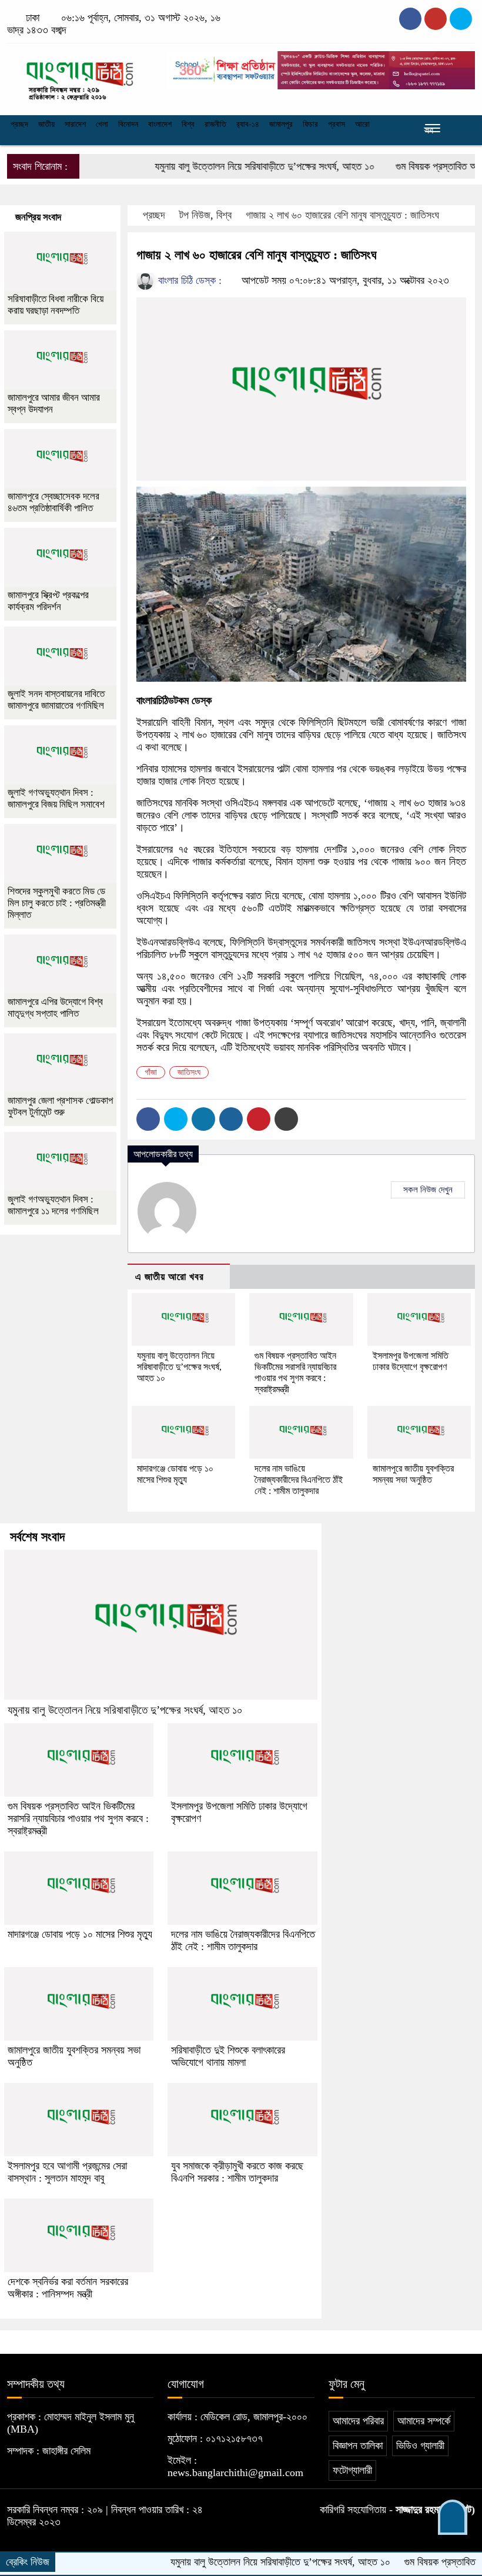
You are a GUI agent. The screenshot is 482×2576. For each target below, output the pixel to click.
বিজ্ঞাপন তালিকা (358, 2446)
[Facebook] (148, 1119)
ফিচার (310, 124)
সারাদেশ (75, 124)
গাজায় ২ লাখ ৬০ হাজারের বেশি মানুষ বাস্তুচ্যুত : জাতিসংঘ (342, 215)
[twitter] (436, 19)
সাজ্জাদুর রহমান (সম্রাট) (435, 2510)
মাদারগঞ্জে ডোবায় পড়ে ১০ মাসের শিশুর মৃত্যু (80, 1934)
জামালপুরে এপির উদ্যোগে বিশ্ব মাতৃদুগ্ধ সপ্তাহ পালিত (55, 1008)
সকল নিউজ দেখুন (428, 1190)
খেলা (102, 124)
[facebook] (410, 19)
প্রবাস (337, 124)
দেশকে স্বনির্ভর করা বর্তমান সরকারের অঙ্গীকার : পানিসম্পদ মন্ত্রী (68, 2288)
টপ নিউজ (195, 215)
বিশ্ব (188, 124)
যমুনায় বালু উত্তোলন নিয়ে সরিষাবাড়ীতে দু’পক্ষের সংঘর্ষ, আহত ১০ (225, 166)
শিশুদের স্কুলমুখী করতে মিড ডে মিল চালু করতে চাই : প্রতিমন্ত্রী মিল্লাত (57, 903)
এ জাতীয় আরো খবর (170, 1277)
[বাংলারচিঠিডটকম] (80, 76)
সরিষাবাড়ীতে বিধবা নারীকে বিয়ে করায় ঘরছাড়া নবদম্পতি (56, 305)
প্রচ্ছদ (19, 124)
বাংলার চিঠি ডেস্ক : (188, 280)
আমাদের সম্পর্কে (424, 2421)
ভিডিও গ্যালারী (420, 2446)
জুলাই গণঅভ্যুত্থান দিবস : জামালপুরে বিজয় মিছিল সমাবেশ (56, 798)
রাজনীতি (215, 124)
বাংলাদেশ (160, 124)
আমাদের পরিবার (358, 2421)
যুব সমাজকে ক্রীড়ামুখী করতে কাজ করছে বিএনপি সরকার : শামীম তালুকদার (237, 2172)
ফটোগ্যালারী (352, 2470)
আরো (362, 124)
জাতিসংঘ (189, 1072)
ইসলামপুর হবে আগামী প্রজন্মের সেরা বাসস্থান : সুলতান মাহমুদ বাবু (67, 2172)
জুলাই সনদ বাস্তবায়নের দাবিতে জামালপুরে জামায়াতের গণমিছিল (56, 700)
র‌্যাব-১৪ (248, 124)
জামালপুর (281, 124)
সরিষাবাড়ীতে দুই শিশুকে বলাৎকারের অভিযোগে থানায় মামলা (228, 2056)
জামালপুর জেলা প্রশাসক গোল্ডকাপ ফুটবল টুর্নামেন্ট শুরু (60, 1106)
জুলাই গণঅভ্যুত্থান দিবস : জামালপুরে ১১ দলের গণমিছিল (53, 1205)
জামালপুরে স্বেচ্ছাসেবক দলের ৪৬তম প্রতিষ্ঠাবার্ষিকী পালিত (53, 502)
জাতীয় (46, 124)
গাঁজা (151, 1072)
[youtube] (461, 19)
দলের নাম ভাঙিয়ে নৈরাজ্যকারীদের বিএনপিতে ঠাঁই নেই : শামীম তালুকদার (299, 1480)
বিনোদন (128, 124)
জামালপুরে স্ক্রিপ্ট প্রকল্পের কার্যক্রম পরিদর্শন (48, 601)
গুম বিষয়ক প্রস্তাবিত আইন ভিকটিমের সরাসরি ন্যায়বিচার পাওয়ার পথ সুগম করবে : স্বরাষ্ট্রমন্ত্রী (78, 1818)
